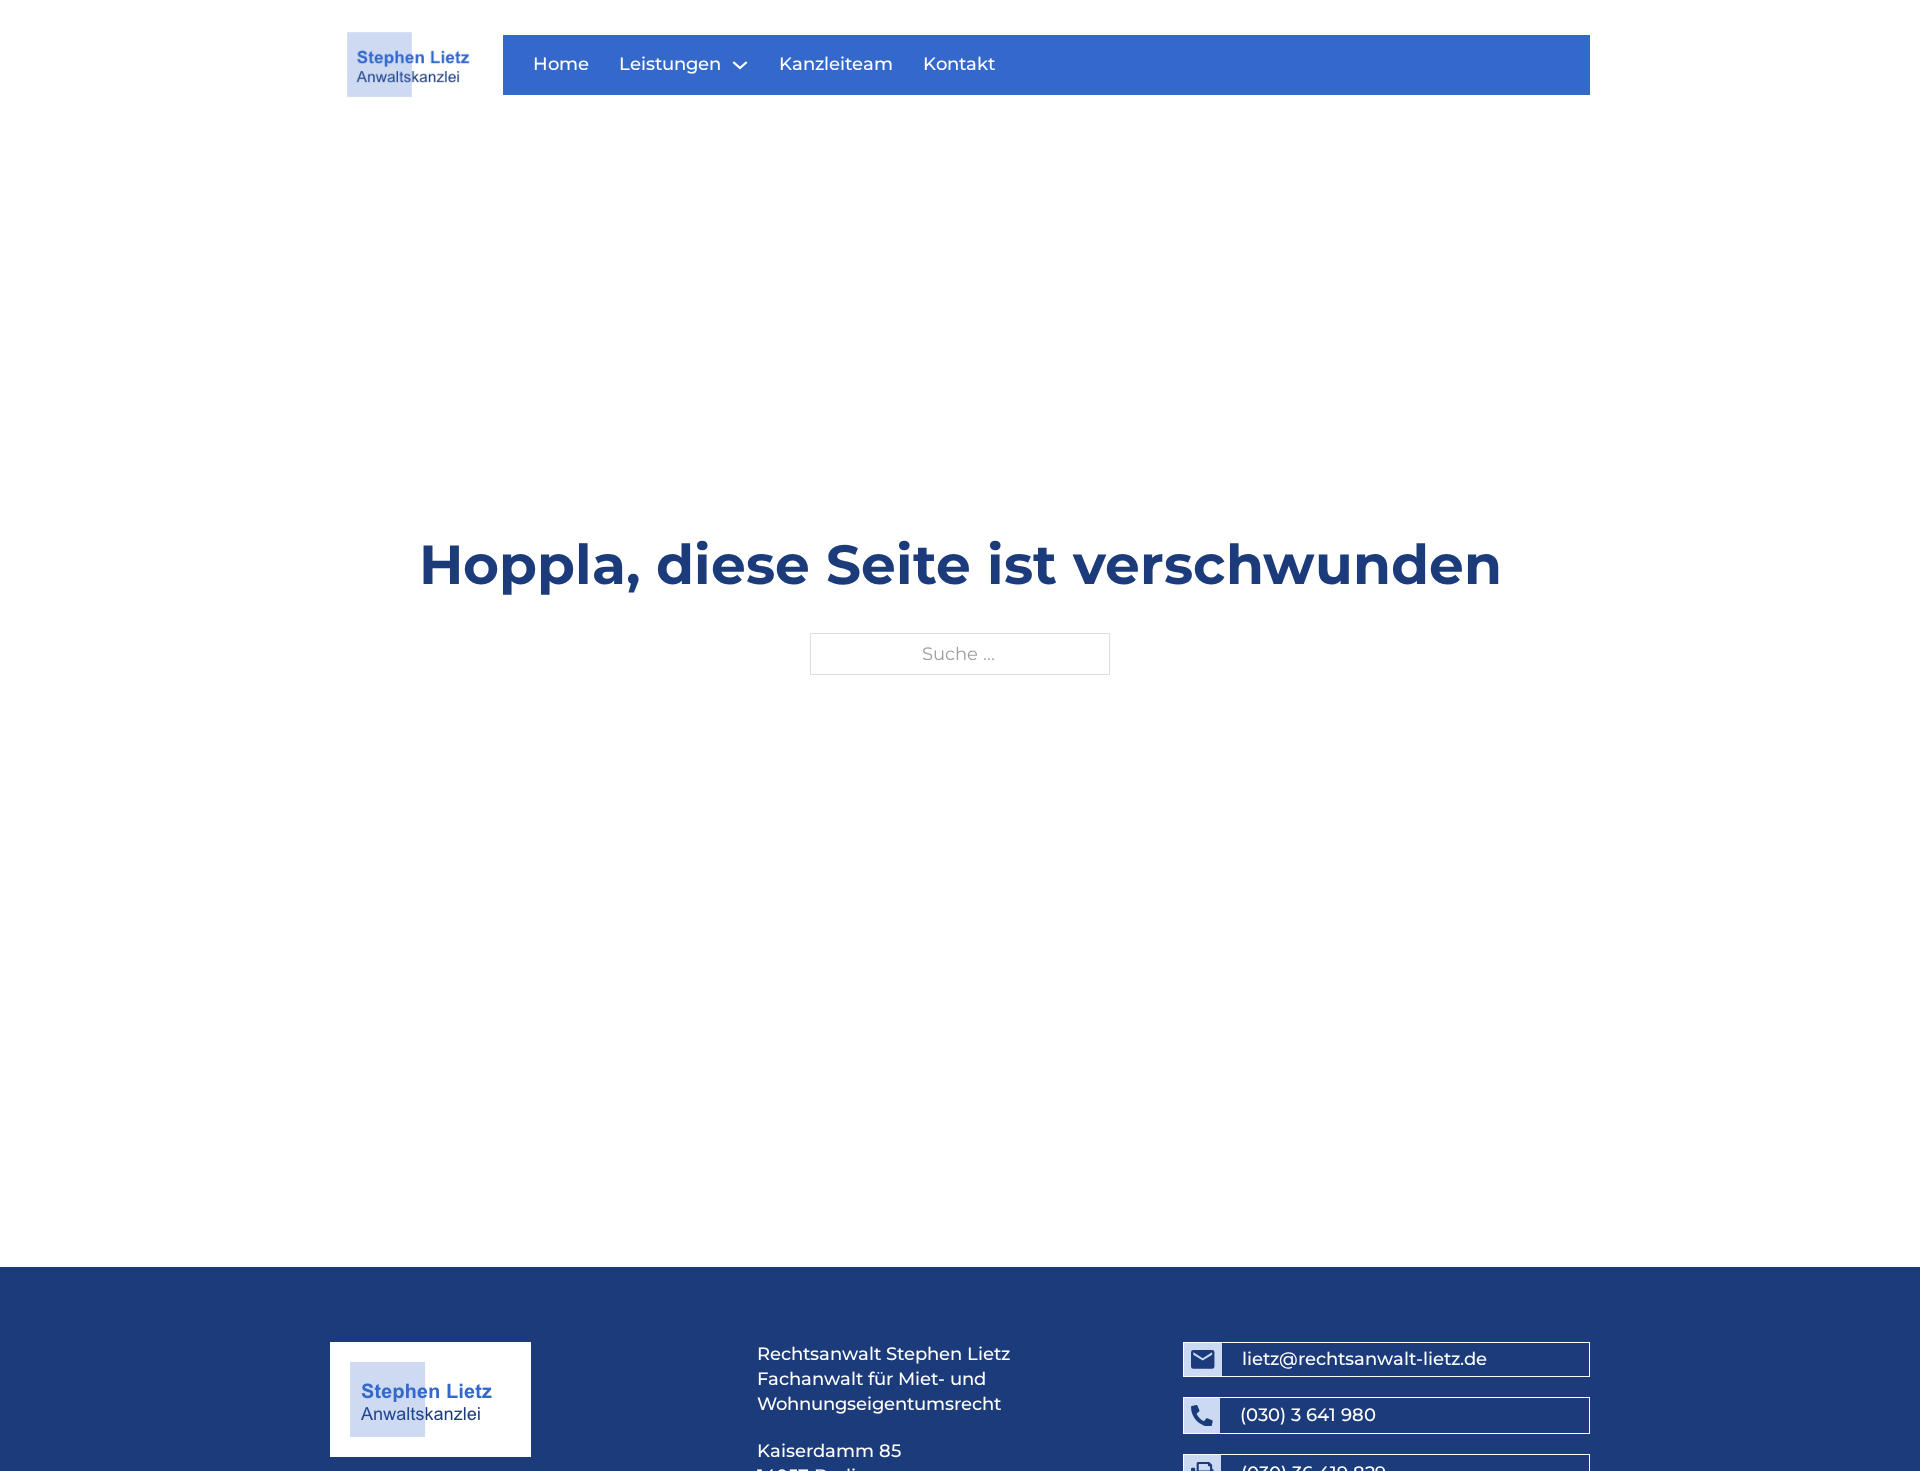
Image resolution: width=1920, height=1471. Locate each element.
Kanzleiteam (836, 64)
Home (561, 64)
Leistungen (670, 64)
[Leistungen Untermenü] (740, 65)
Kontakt (959, 64)
